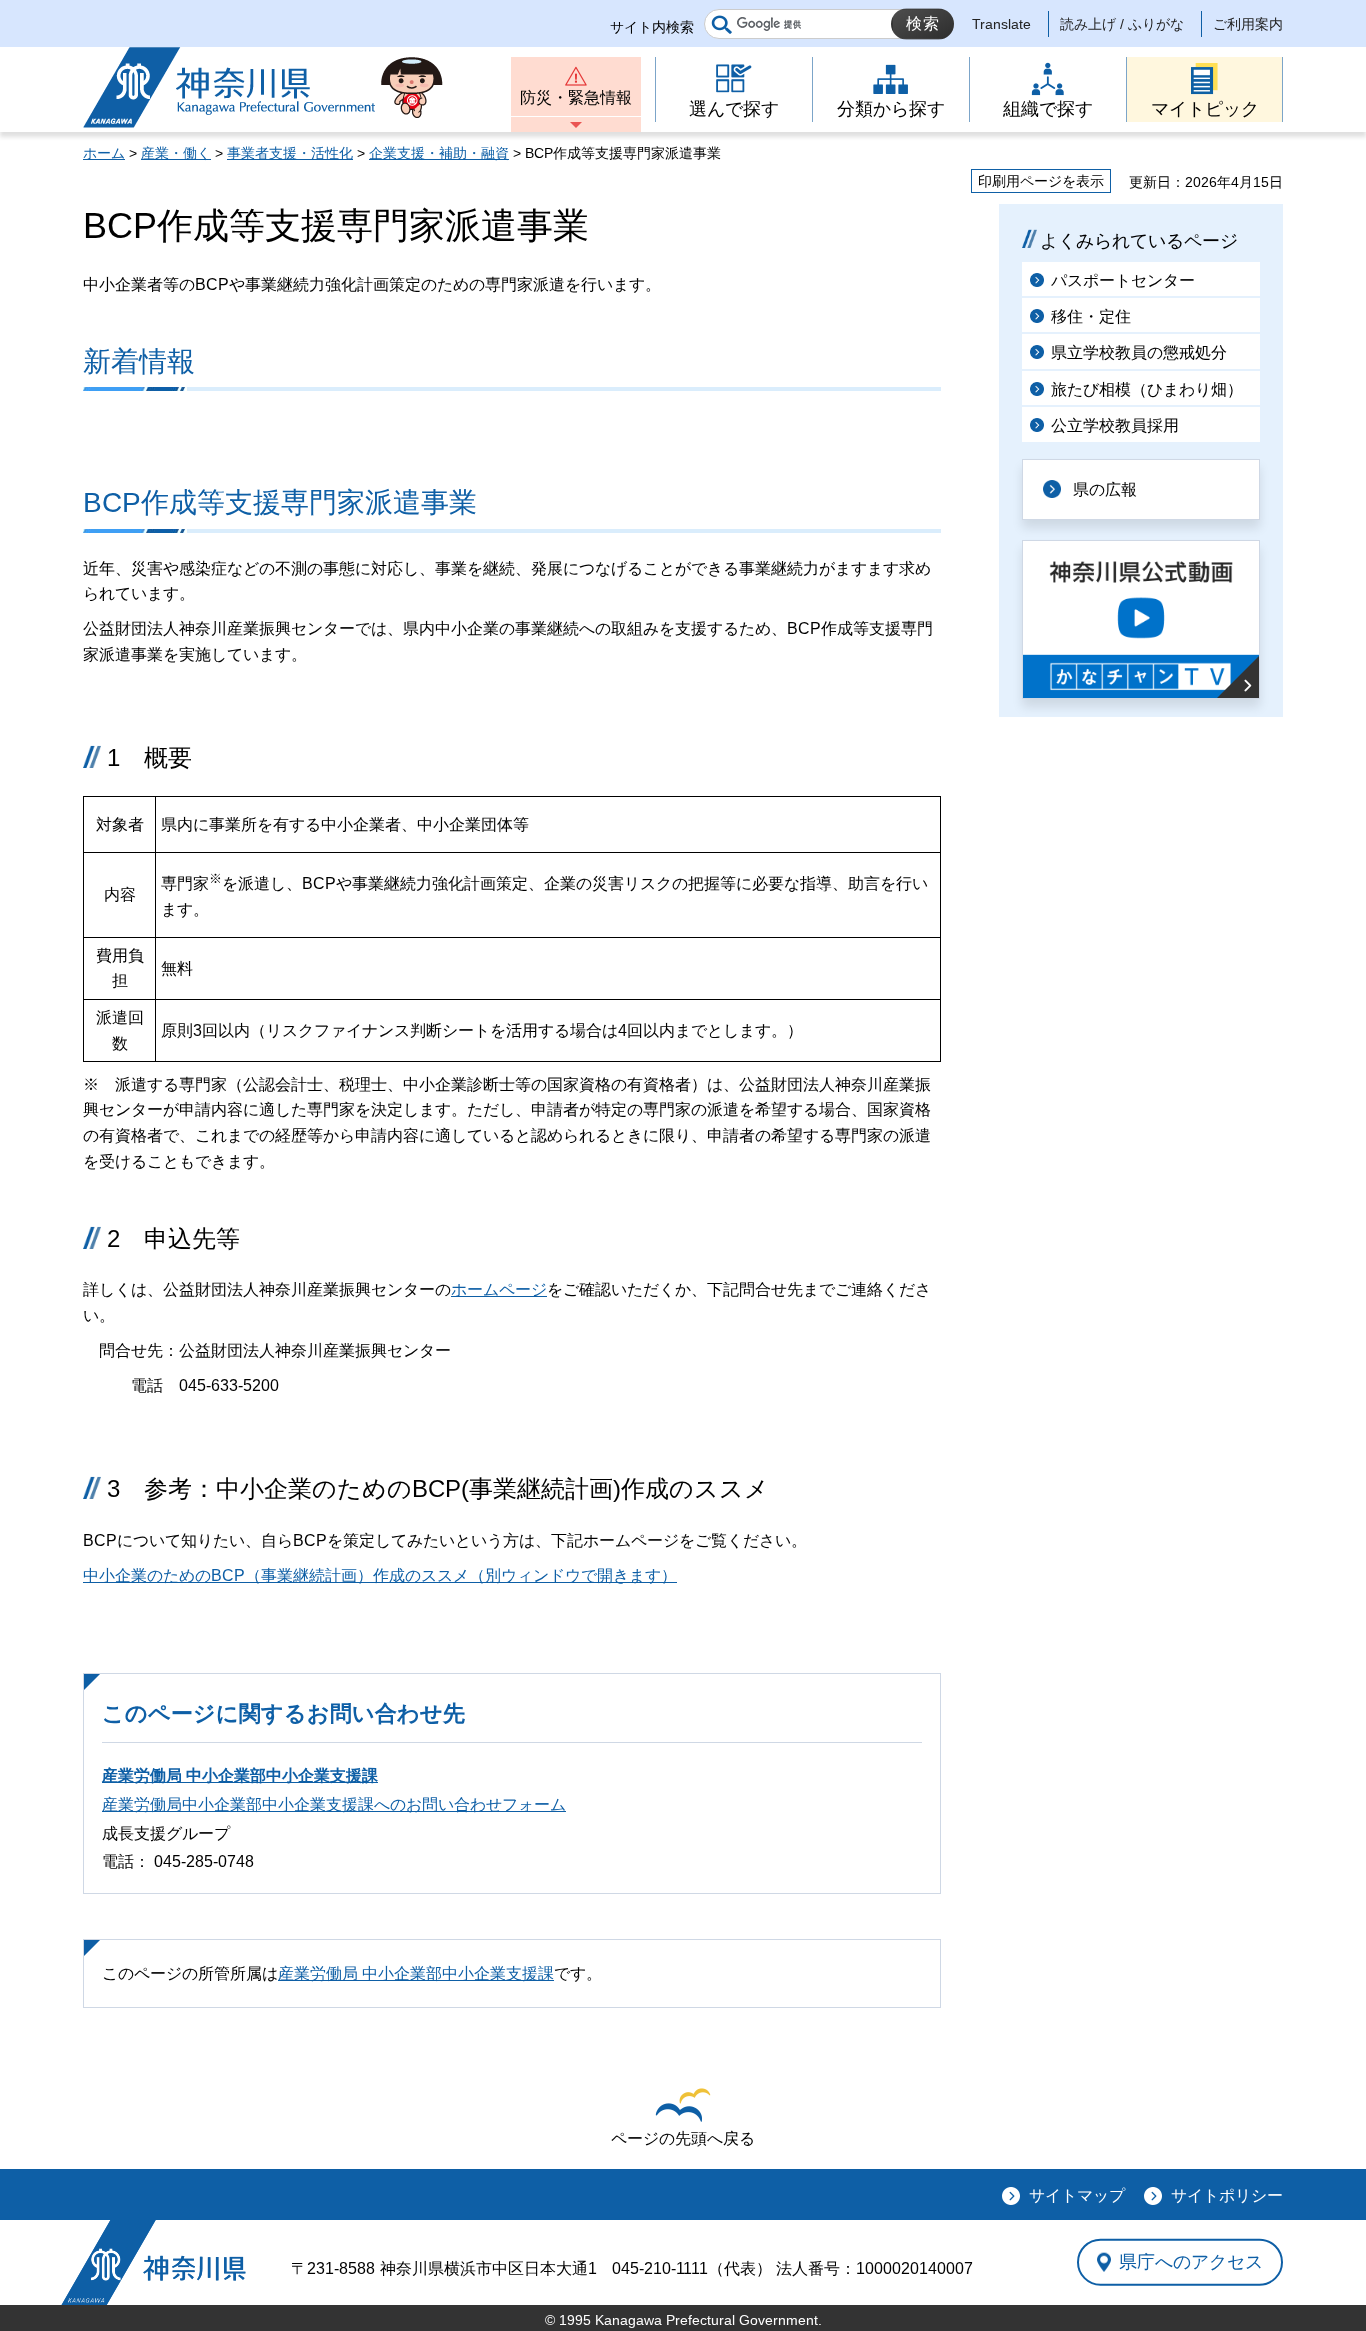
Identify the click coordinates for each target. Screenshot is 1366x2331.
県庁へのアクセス (1191, 2262)
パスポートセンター (1123, 280)
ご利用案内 (1248, 24)
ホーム (104, 153)
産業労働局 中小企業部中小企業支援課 (240, 1775)
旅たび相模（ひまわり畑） (1147, 389)
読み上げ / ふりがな (1122, 24)
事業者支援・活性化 (290, 153)
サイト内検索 (652, 27)
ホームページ (499, 1289)
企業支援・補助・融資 (439, 153)
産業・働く (176, 153)
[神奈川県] (153, 2262)
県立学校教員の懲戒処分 (1139, 352)
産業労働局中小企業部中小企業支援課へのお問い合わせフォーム (334, 1804)
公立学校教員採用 (1115, 425)
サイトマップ (1077, 2195)
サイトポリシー (1227, 2195)
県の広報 (1105, 489)
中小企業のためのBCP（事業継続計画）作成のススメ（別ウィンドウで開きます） (380, 1575)
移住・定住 (1091, 316)
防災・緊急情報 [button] (576, 97)
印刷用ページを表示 (1041, 181)
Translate (1001, 24)
